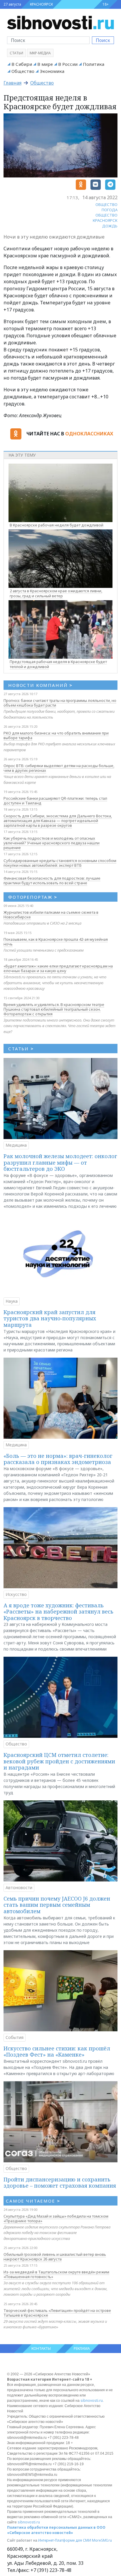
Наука (12, 1301)
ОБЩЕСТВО (106, 204)
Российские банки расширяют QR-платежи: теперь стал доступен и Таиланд (55, 801)
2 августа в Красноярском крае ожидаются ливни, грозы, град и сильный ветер (56, 593)
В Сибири (22, 64)
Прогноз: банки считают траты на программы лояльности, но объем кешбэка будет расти (60, 703)
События (15, 2037)
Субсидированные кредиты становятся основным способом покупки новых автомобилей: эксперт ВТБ (60, 863)
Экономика (52, 71)
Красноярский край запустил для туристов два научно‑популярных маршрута (50, 1318)
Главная (12, 83)
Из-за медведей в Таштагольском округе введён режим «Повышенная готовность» (56, 2274)
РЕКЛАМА (82, 2348)
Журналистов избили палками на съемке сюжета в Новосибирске (51, 915)
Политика (94, 64)
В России (68, 64)
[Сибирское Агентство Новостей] (60, 22)
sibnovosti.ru (92, 2400)
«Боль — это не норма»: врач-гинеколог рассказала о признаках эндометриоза (58, 1459)
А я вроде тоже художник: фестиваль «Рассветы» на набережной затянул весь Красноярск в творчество (58, 1612)
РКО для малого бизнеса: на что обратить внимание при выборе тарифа (56, 735)
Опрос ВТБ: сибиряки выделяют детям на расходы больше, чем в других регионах (59, 768)
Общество (23, 71)
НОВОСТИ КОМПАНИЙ (40, 685)
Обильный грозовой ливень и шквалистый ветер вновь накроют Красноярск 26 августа (55, 2257)
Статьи (16, 53)
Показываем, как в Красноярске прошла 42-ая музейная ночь (56, 942)
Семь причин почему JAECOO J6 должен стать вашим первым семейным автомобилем (57, 1905)
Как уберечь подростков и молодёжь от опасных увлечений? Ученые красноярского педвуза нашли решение (52, 843)
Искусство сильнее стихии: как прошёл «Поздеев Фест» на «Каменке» (57, 2052)
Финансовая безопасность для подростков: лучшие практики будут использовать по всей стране (52, 881)
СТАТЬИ (21, 1049)
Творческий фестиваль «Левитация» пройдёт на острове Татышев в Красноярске (57, 2313)
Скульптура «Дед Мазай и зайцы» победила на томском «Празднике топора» (56, 2218)
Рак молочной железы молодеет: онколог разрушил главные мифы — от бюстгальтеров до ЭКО (60, 1162)
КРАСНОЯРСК (41, 4)
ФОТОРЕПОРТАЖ (33, 897)
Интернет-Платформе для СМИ (65, 2540)
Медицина (16, 1145)
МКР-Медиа (40, 53)
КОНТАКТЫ (41, 2348)
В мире (45, 64)
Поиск (103, 40)
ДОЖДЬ (110, 226)
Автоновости (19, 1887)
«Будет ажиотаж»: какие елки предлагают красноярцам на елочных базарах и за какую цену (58, 968)
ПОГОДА (110, 210)
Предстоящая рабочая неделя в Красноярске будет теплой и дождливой (58, 664)
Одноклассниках (89, 434)
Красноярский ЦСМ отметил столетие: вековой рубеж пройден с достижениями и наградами (59, 1761)
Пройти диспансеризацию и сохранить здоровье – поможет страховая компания (60, 2183)
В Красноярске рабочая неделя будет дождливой (57, 525)
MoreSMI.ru (102, 2540)
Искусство (16, 1594)
